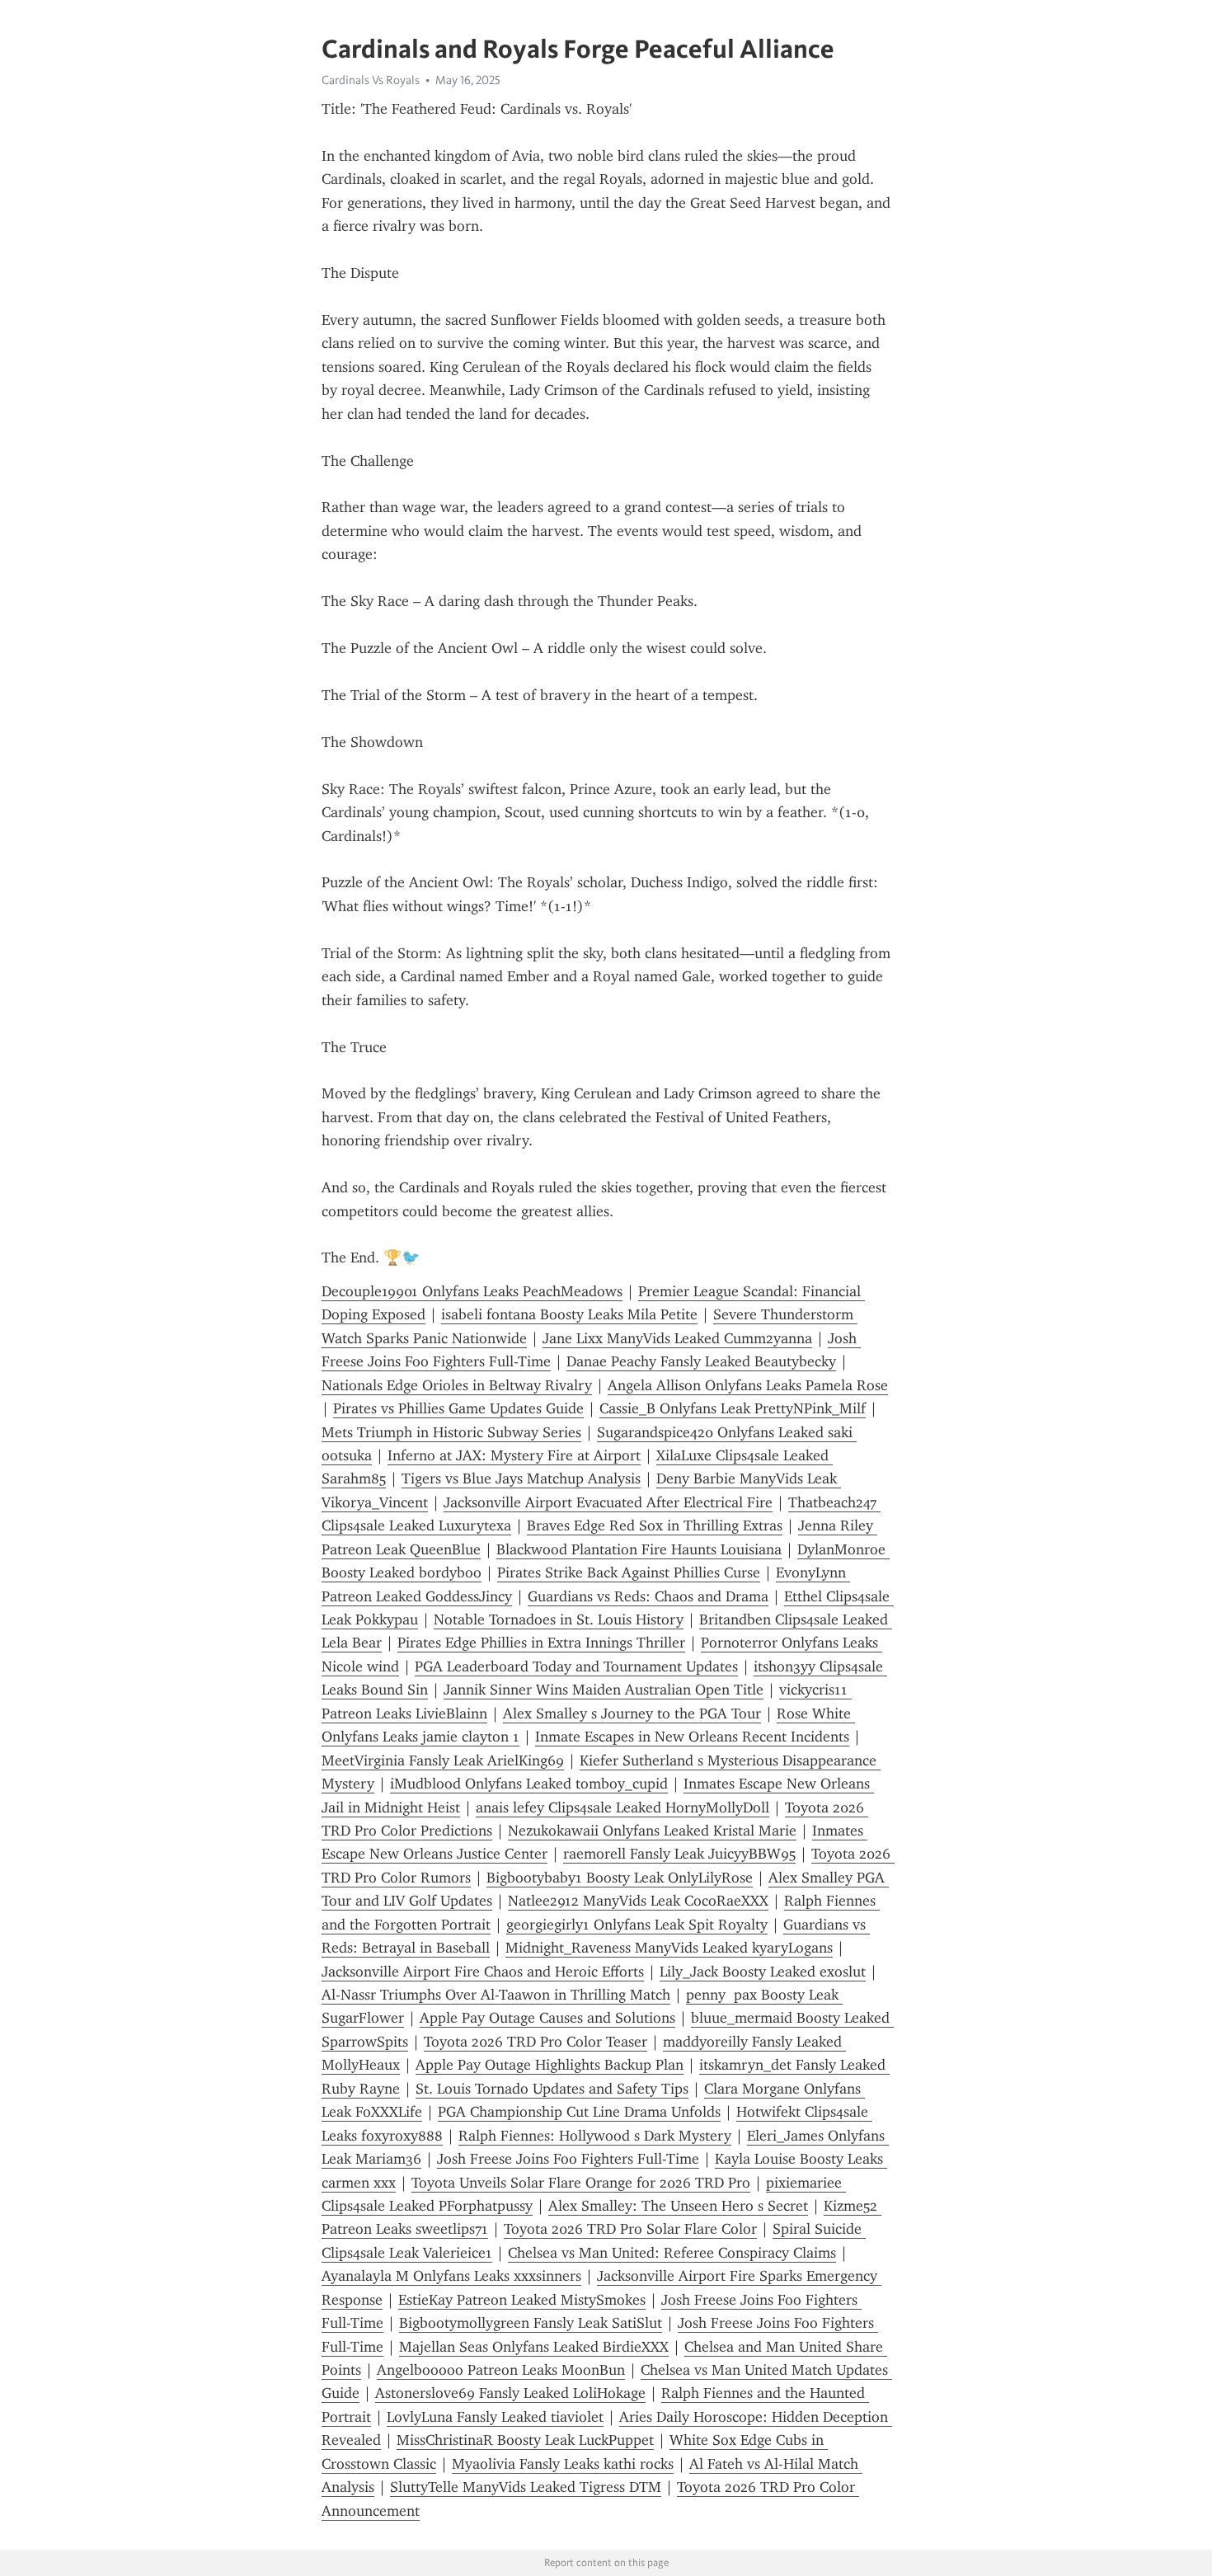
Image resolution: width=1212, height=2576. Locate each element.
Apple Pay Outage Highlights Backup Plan (550, 2065)
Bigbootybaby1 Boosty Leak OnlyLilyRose (620, 1878)
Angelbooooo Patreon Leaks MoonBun (501, 2370)
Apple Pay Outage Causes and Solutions (547, 2018)
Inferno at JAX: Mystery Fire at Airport (514, 1455)
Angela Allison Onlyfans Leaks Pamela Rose (748, 1385)
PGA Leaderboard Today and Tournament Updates (576, 1666)
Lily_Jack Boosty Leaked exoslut (763, 1972)
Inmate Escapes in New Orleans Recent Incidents (692, 1737)
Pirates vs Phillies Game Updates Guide (458, 1408)
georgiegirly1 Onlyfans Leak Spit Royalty (637, 1925)
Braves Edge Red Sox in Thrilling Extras (655, 1525)
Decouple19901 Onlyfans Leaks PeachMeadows (472, 1291)
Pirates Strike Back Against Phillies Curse (629, 1572)
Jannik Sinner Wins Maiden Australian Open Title (604, 1690)
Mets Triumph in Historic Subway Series (451, 1432)
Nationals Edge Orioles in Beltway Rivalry (457, 1385)
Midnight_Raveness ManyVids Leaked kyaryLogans (669, 1948)
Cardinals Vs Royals (371, 80)
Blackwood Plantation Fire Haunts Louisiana (639, 1549)
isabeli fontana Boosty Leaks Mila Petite (569, 1314)
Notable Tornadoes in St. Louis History (559, 1619)
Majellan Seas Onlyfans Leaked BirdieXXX (534, 2347)
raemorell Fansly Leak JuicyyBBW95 (679, 1854)
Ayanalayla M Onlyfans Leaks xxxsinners (451, 2276)
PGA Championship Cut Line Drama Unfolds (579, 2112)
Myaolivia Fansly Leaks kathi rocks (563, 2464)
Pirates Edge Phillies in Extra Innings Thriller (541, 1643)
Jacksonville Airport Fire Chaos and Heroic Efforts (483, 1972)
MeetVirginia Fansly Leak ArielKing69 (443, 1760)
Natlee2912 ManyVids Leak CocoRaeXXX (638, 1901)
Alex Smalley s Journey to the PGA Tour (632, 1713)
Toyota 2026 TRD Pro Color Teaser (536, 2042)
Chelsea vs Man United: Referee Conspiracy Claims (672, 2253)
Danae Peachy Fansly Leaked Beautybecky (701, 1361)
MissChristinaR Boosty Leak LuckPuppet (525, 2440)
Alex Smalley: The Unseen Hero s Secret (678, 2206)
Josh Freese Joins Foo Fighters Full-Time (568, 2159)
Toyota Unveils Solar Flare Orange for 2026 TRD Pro (581, 2183)
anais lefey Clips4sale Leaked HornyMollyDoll (622, 1807)
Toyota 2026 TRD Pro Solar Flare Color (630, 2229)
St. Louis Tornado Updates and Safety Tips (552, 2089)
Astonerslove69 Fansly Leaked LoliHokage (510, 2393)
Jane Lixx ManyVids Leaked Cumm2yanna (677, 1338)
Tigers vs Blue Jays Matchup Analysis (521, 1478)
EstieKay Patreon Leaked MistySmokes (522, 2300)
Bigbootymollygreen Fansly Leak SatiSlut (531, 2323)
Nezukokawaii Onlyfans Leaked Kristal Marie (652, 1831)
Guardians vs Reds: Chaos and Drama (648, 1596)
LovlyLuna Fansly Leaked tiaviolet (495, 2417)
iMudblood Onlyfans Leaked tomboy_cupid (529, 1784)
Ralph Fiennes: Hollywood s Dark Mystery (595, 2136)
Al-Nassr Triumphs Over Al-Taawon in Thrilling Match (496, 1995)
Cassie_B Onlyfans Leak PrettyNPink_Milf (733, 1408)
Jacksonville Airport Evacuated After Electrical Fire (608, 1502)
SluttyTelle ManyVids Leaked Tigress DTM (526, 2487)
